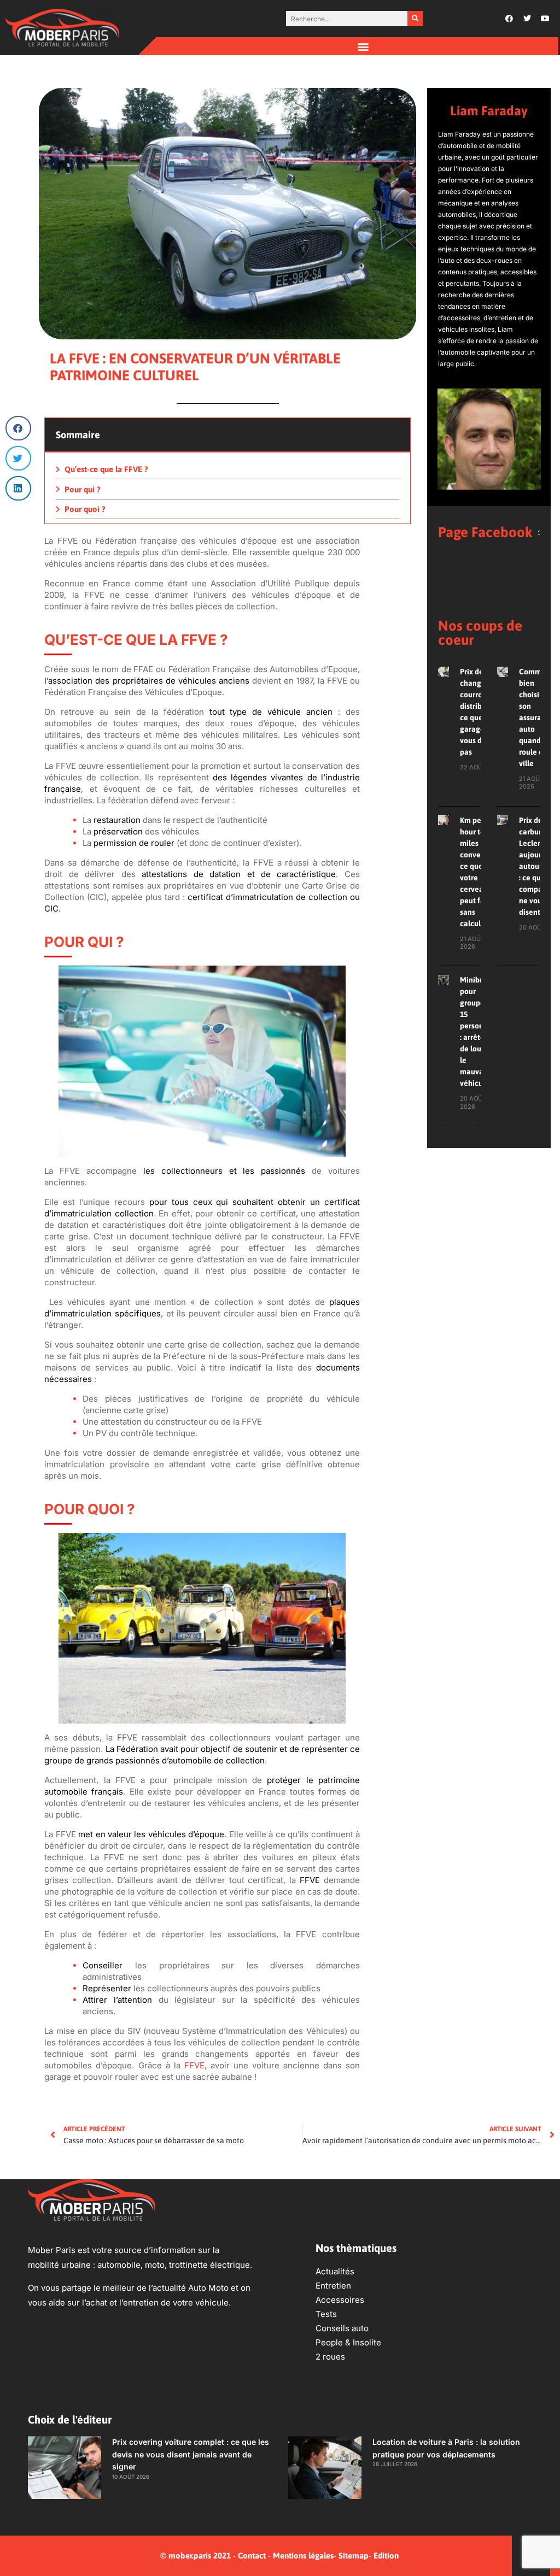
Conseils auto (342, 2328)
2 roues (330, 2357)
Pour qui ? (83, 489)
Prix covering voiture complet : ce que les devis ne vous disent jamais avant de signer (191, 2454)
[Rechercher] (415, 19)
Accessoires (340, 2300)
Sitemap (354, 2556)
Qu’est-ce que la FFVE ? (106, 469)
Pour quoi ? (85, 509)
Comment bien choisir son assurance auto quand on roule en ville (536, 717)
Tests (326, 2314)
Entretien (333, 2286)
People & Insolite (348, 2342)
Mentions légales (303, 2556)
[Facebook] (509, 19)
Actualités (335, 2271)
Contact (252, 2556)
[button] (363, 46)
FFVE (194, 2065)
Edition (386, 2556)
